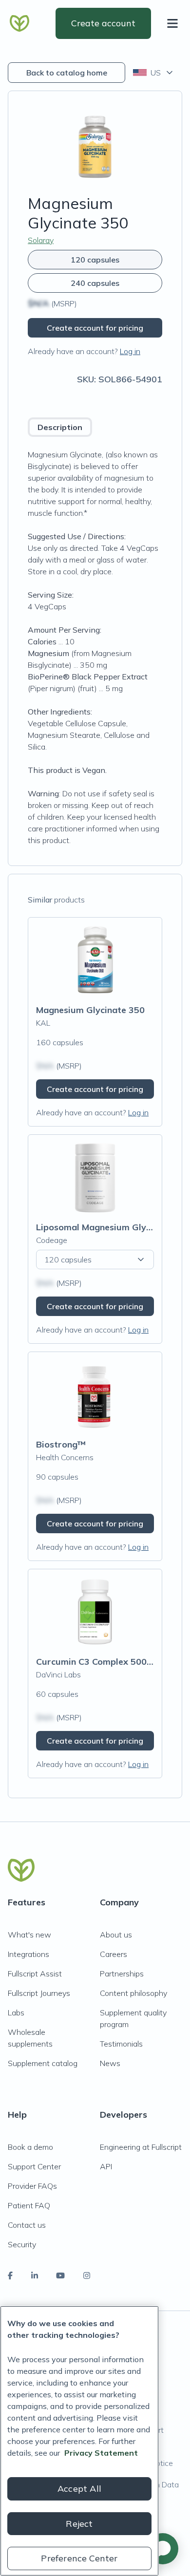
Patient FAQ (29, 2205)
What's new (29, 1935)
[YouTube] (60, 2275)
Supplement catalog (43, 2063)
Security (22, 2244)
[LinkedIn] (35, 2275)
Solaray (41, 240)
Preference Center (79, 2558)
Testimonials (121, 2044)
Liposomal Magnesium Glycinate (104, 1227)
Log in (130, 351)
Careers (114, 1954)
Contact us (27, 2225)
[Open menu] (174, 23)
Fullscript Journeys (39, 1993)
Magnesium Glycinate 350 (90, 1010)
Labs (16, 2012)
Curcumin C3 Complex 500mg (98, 1662)
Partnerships (122, 1974)
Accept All (79, 2489)
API (106, 2166)
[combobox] (154, 73)
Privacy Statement (101, 2453)
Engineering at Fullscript (141, 2147)
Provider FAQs (32, 2186)
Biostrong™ (61, 1444)
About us (116, 1935)
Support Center (34, 2166)
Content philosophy (133, 1993)
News (110, 2063)
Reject (79, 2524)
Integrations (28, 1954)
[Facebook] (10, 2275)
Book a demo (30, 2147)
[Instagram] (87, 2275)
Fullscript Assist (35, 1974)
